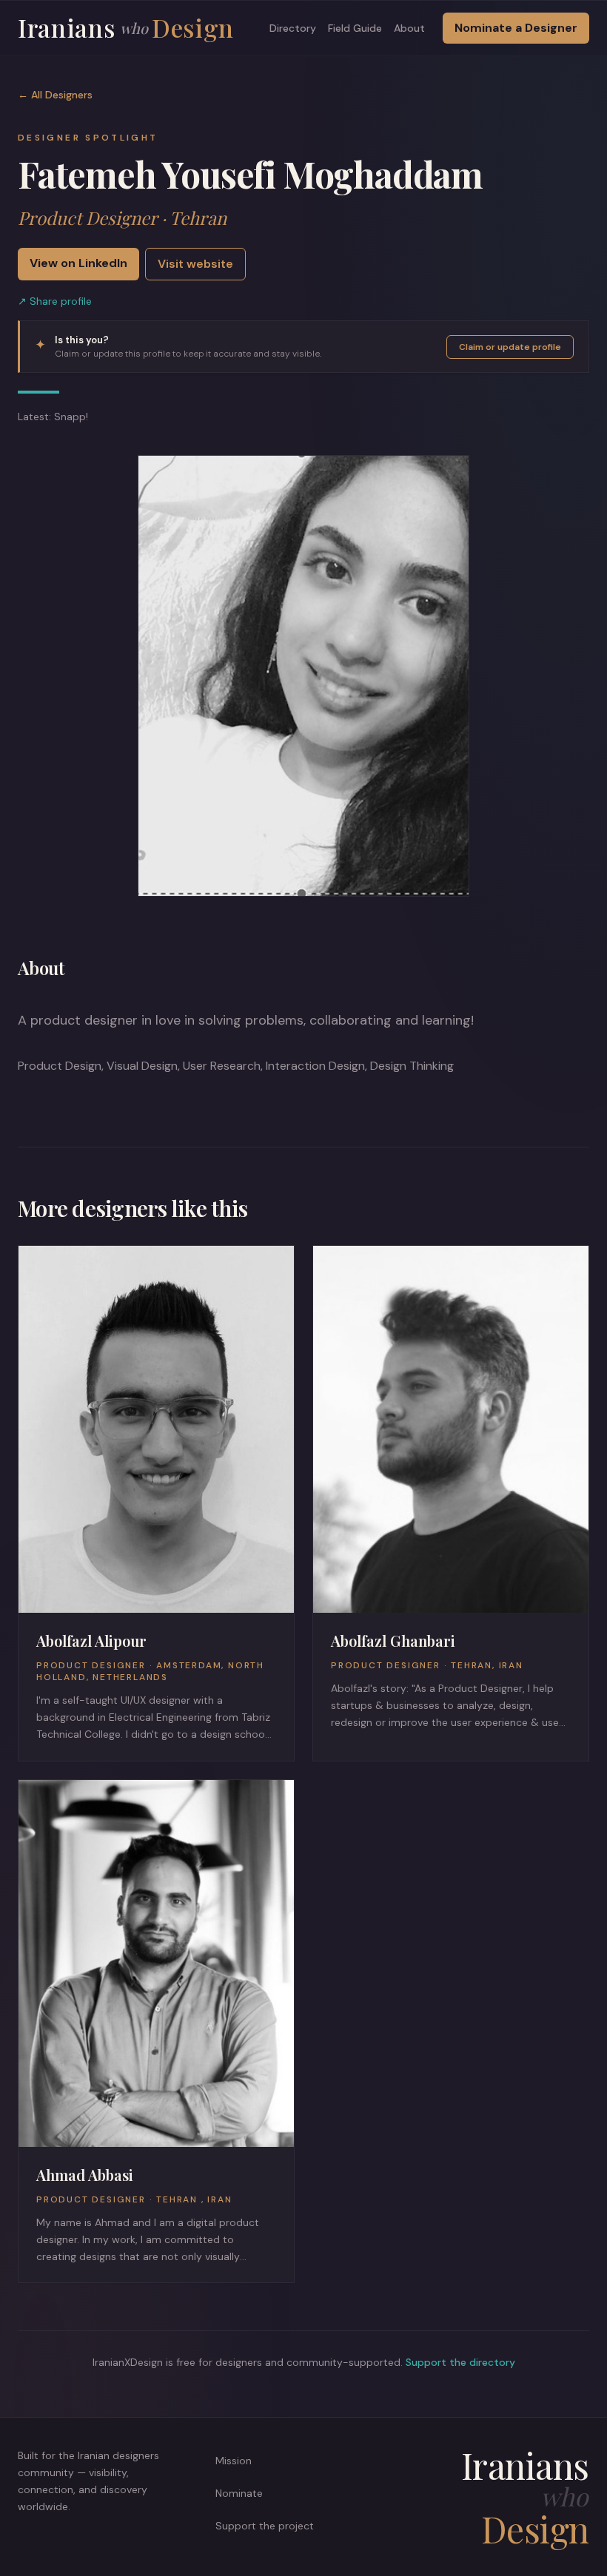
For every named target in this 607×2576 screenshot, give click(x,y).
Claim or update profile (510, 347)
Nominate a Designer (516, 28)
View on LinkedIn (78, 263)
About (409, 28)
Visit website (195, 264)
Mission (234, 2461)
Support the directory (460, 2362)
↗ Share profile (55, 301)
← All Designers (55, 95)
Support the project (265, 2526)
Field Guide (355, 28)
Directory (293, 28)
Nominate (239, 2493)
